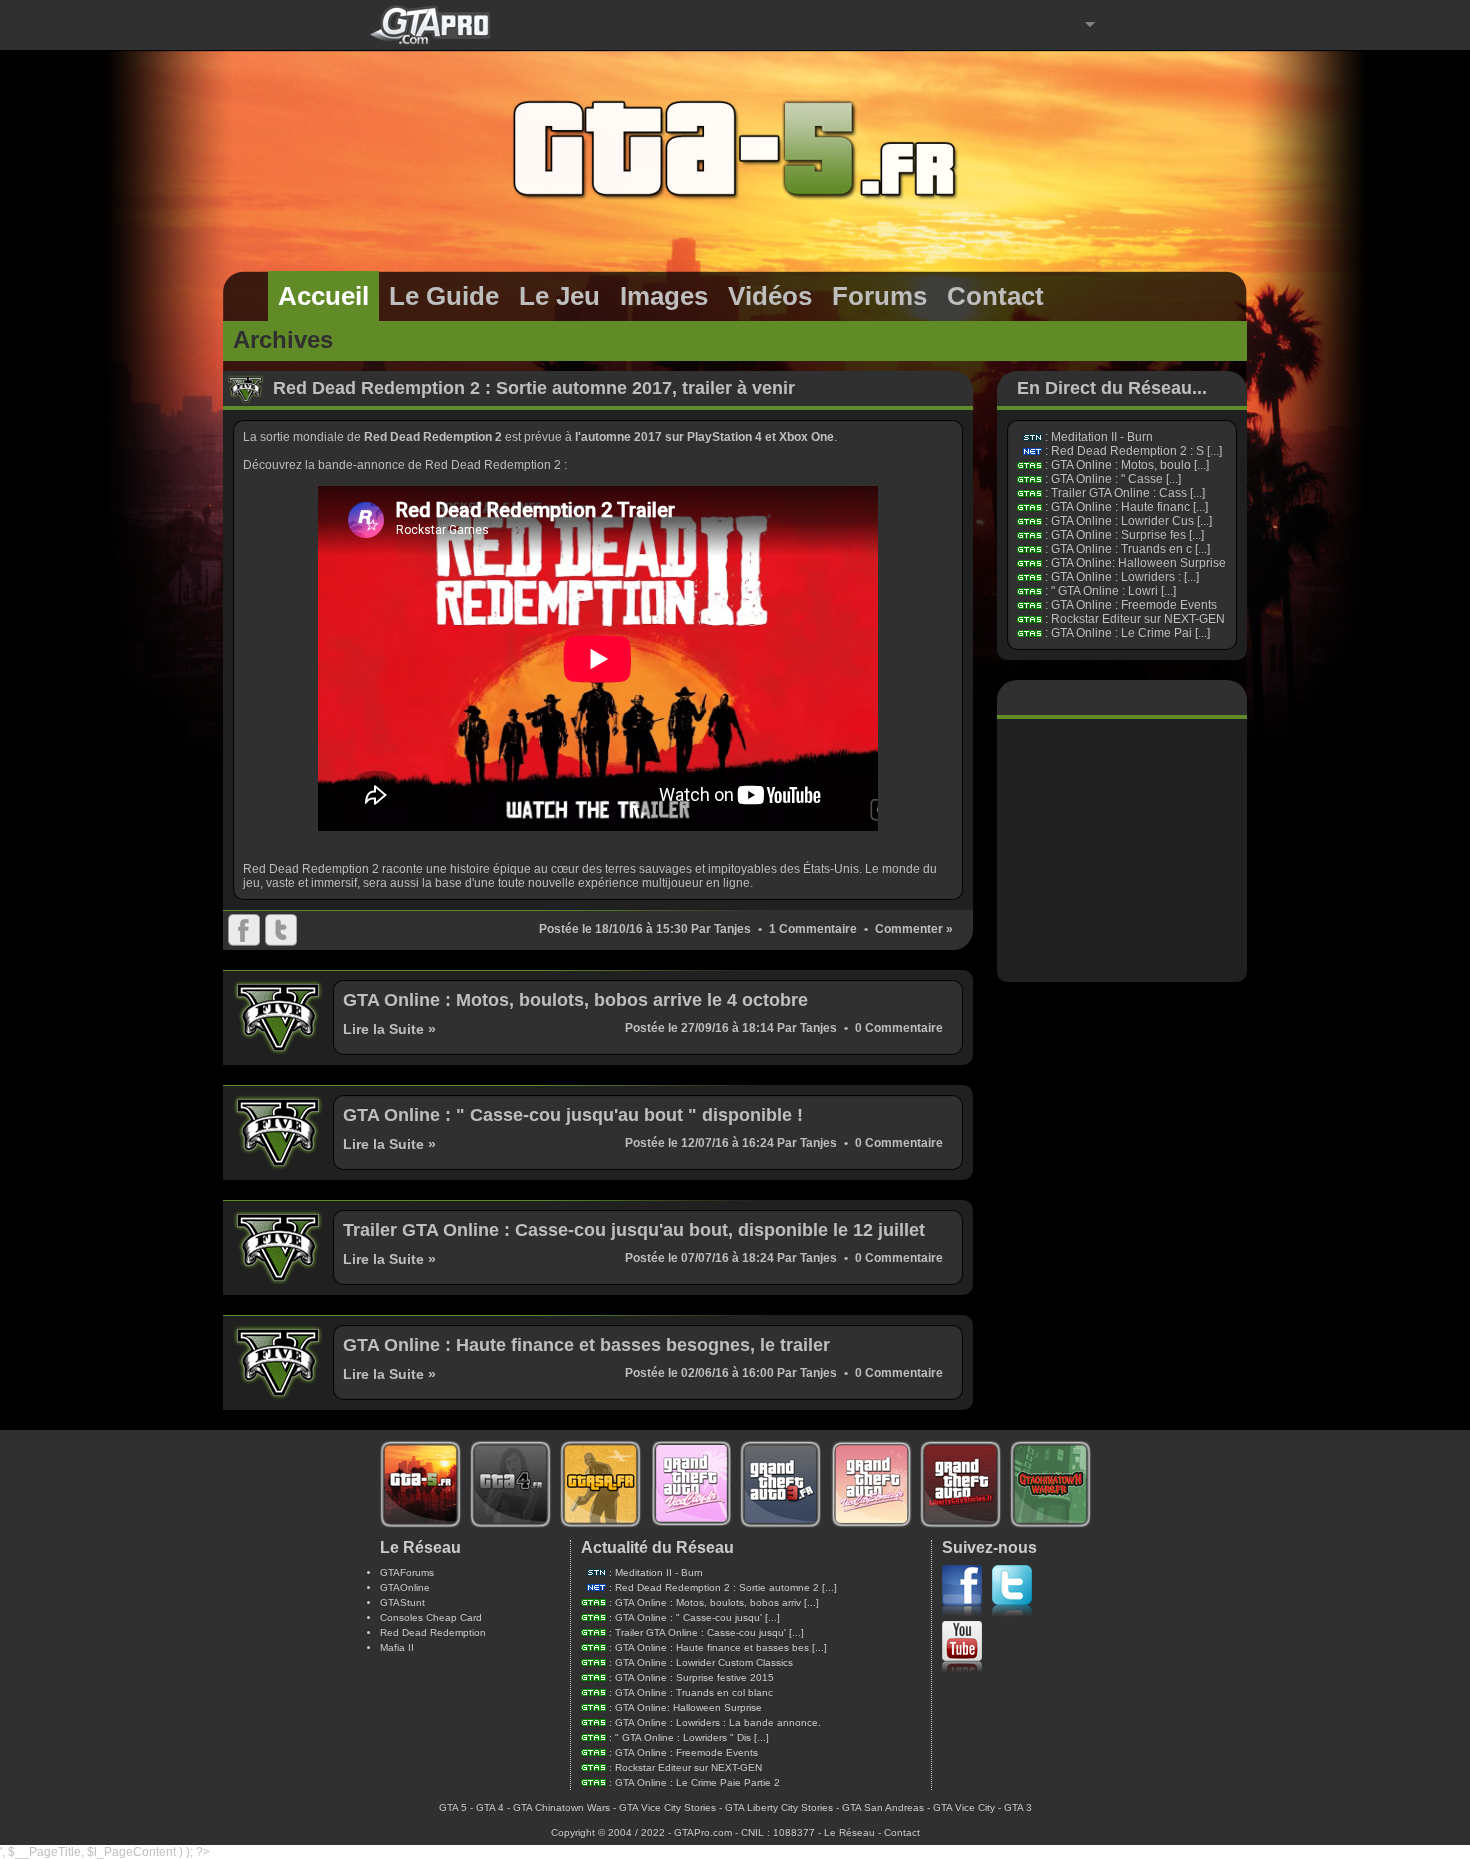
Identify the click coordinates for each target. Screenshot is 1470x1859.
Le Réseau (849, 1832)
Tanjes (732, 929)
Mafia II (397, 1647)
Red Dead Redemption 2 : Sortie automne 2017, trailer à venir (534, 388)
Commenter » (914, 929)
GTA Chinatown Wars (561, 1807)
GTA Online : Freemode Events (1134, 605)
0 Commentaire (899, 1028)
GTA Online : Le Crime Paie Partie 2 (697, 1782)
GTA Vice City (964, 1807)
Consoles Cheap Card (431, 1617)
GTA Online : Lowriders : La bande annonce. (718, 1722)
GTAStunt (402, 1602)
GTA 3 (1018, 1807)
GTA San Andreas (883, 1807)
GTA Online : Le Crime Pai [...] (1130, 633)
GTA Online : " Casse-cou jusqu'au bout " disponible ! (573, 1115)
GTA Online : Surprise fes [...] (1127, 535)
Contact (902, 1832)
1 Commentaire (813, 929)
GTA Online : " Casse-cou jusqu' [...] (697, 1617)
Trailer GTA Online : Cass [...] (1128, 493)
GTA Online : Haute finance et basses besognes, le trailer (586, 1345)
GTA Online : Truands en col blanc (694, 1692)
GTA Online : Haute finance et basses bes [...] (721, 1647)
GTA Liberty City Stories (779, 1807)
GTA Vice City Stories (667, 1807)
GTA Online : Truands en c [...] (1130, 549)
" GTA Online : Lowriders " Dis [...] (692, 1737)
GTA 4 (490, 1807)
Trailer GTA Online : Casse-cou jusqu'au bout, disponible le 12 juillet (634, 1230)
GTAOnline (405, 1587)
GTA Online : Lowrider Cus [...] (1131, 521)
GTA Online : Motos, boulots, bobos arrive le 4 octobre (575, 1000)
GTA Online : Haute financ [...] (1129, 507)
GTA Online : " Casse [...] (1116, 479)
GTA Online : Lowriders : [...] (1125, 577)
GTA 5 (453, 1807)
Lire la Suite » (389, 1029)
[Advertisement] (1122, 849)
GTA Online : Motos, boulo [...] (1130, 465)
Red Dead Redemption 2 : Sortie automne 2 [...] (726, 1587)
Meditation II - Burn (1102, 437)
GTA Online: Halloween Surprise (1138, 563)
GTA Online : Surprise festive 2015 (694, 1677)
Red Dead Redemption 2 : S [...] (1136, 451)
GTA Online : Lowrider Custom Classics (704, 1662)
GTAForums (407, 1572)
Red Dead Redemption (433, 1632)
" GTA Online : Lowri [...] (1113, 591)
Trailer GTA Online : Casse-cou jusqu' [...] (709, 1632)
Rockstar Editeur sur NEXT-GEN (1138, 619)
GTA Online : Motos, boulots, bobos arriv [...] (717, 1602)
